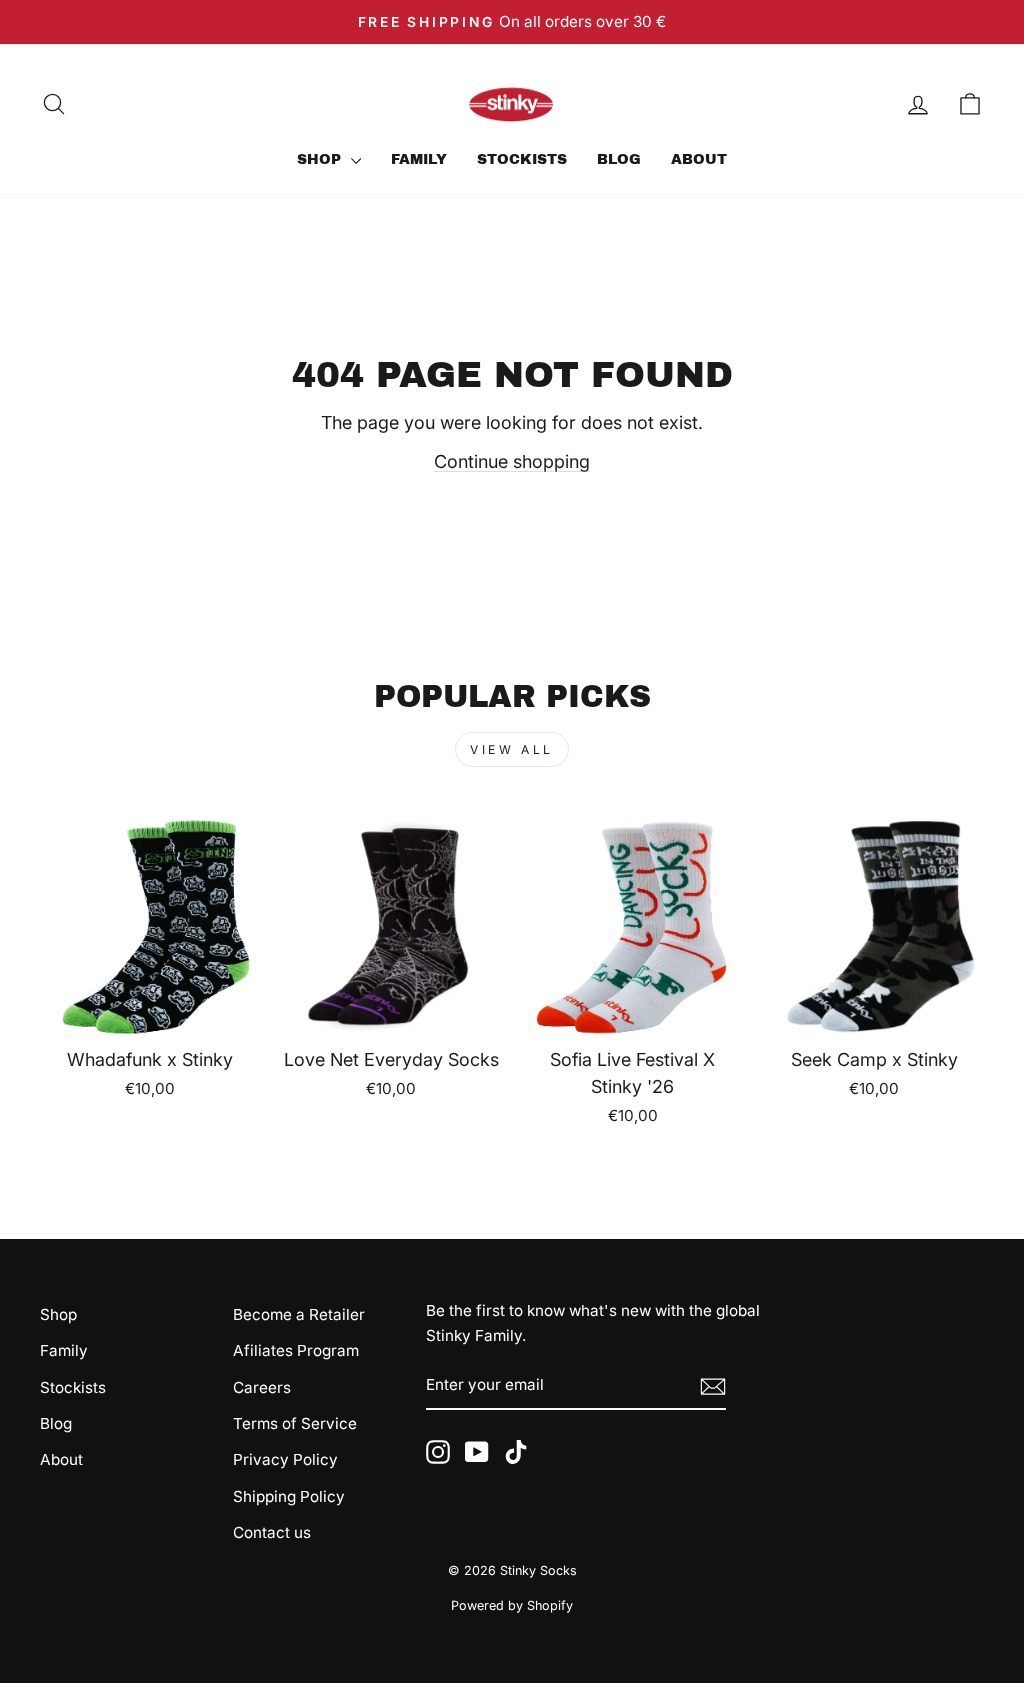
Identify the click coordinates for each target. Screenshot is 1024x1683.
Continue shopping (512, 461)
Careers (262, 1387)
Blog (619, 159)
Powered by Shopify (512, 1605)
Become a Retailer (299, 1314)
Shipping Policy (289, 1496)
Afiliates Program (296, 1350)
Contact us (272, 1532)
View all (512, 749)
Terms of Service (295, 1423)
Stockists (522, 159)
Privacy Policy (285, 1459)
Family (419, 159)
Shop (321, 159)
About (699, 159)
